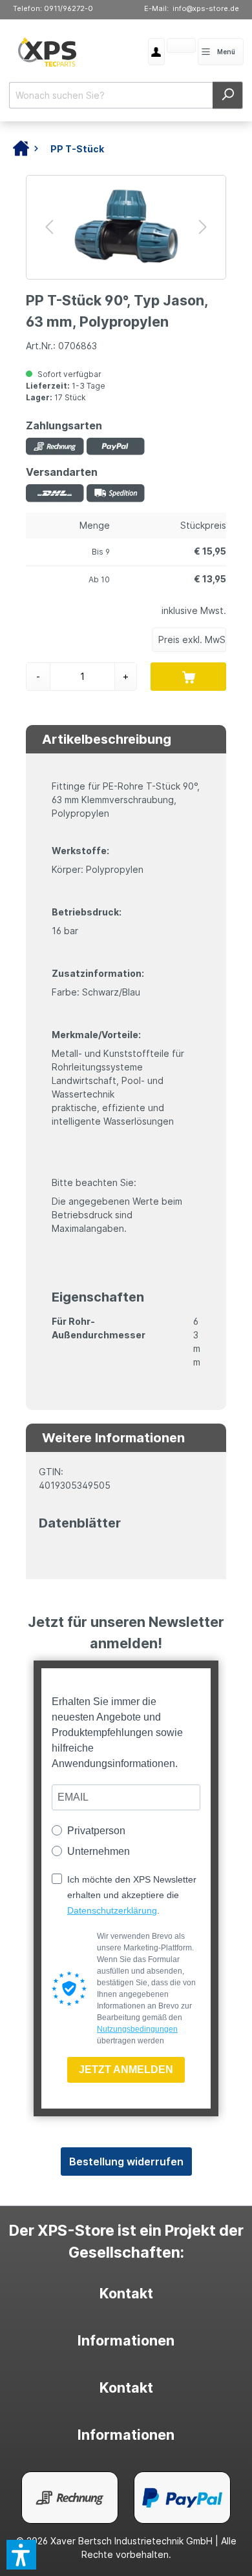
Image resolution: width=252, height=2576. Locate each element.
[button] (21, 2555)
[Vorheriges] (49, 227)
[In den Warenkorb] (188, 677)
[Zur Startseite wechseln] (47, 52)
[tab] (126, 2294)
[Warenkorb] (167, 47)
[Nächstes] (203, 227)
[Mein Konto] (156, 52)
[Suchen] (228, 95)
